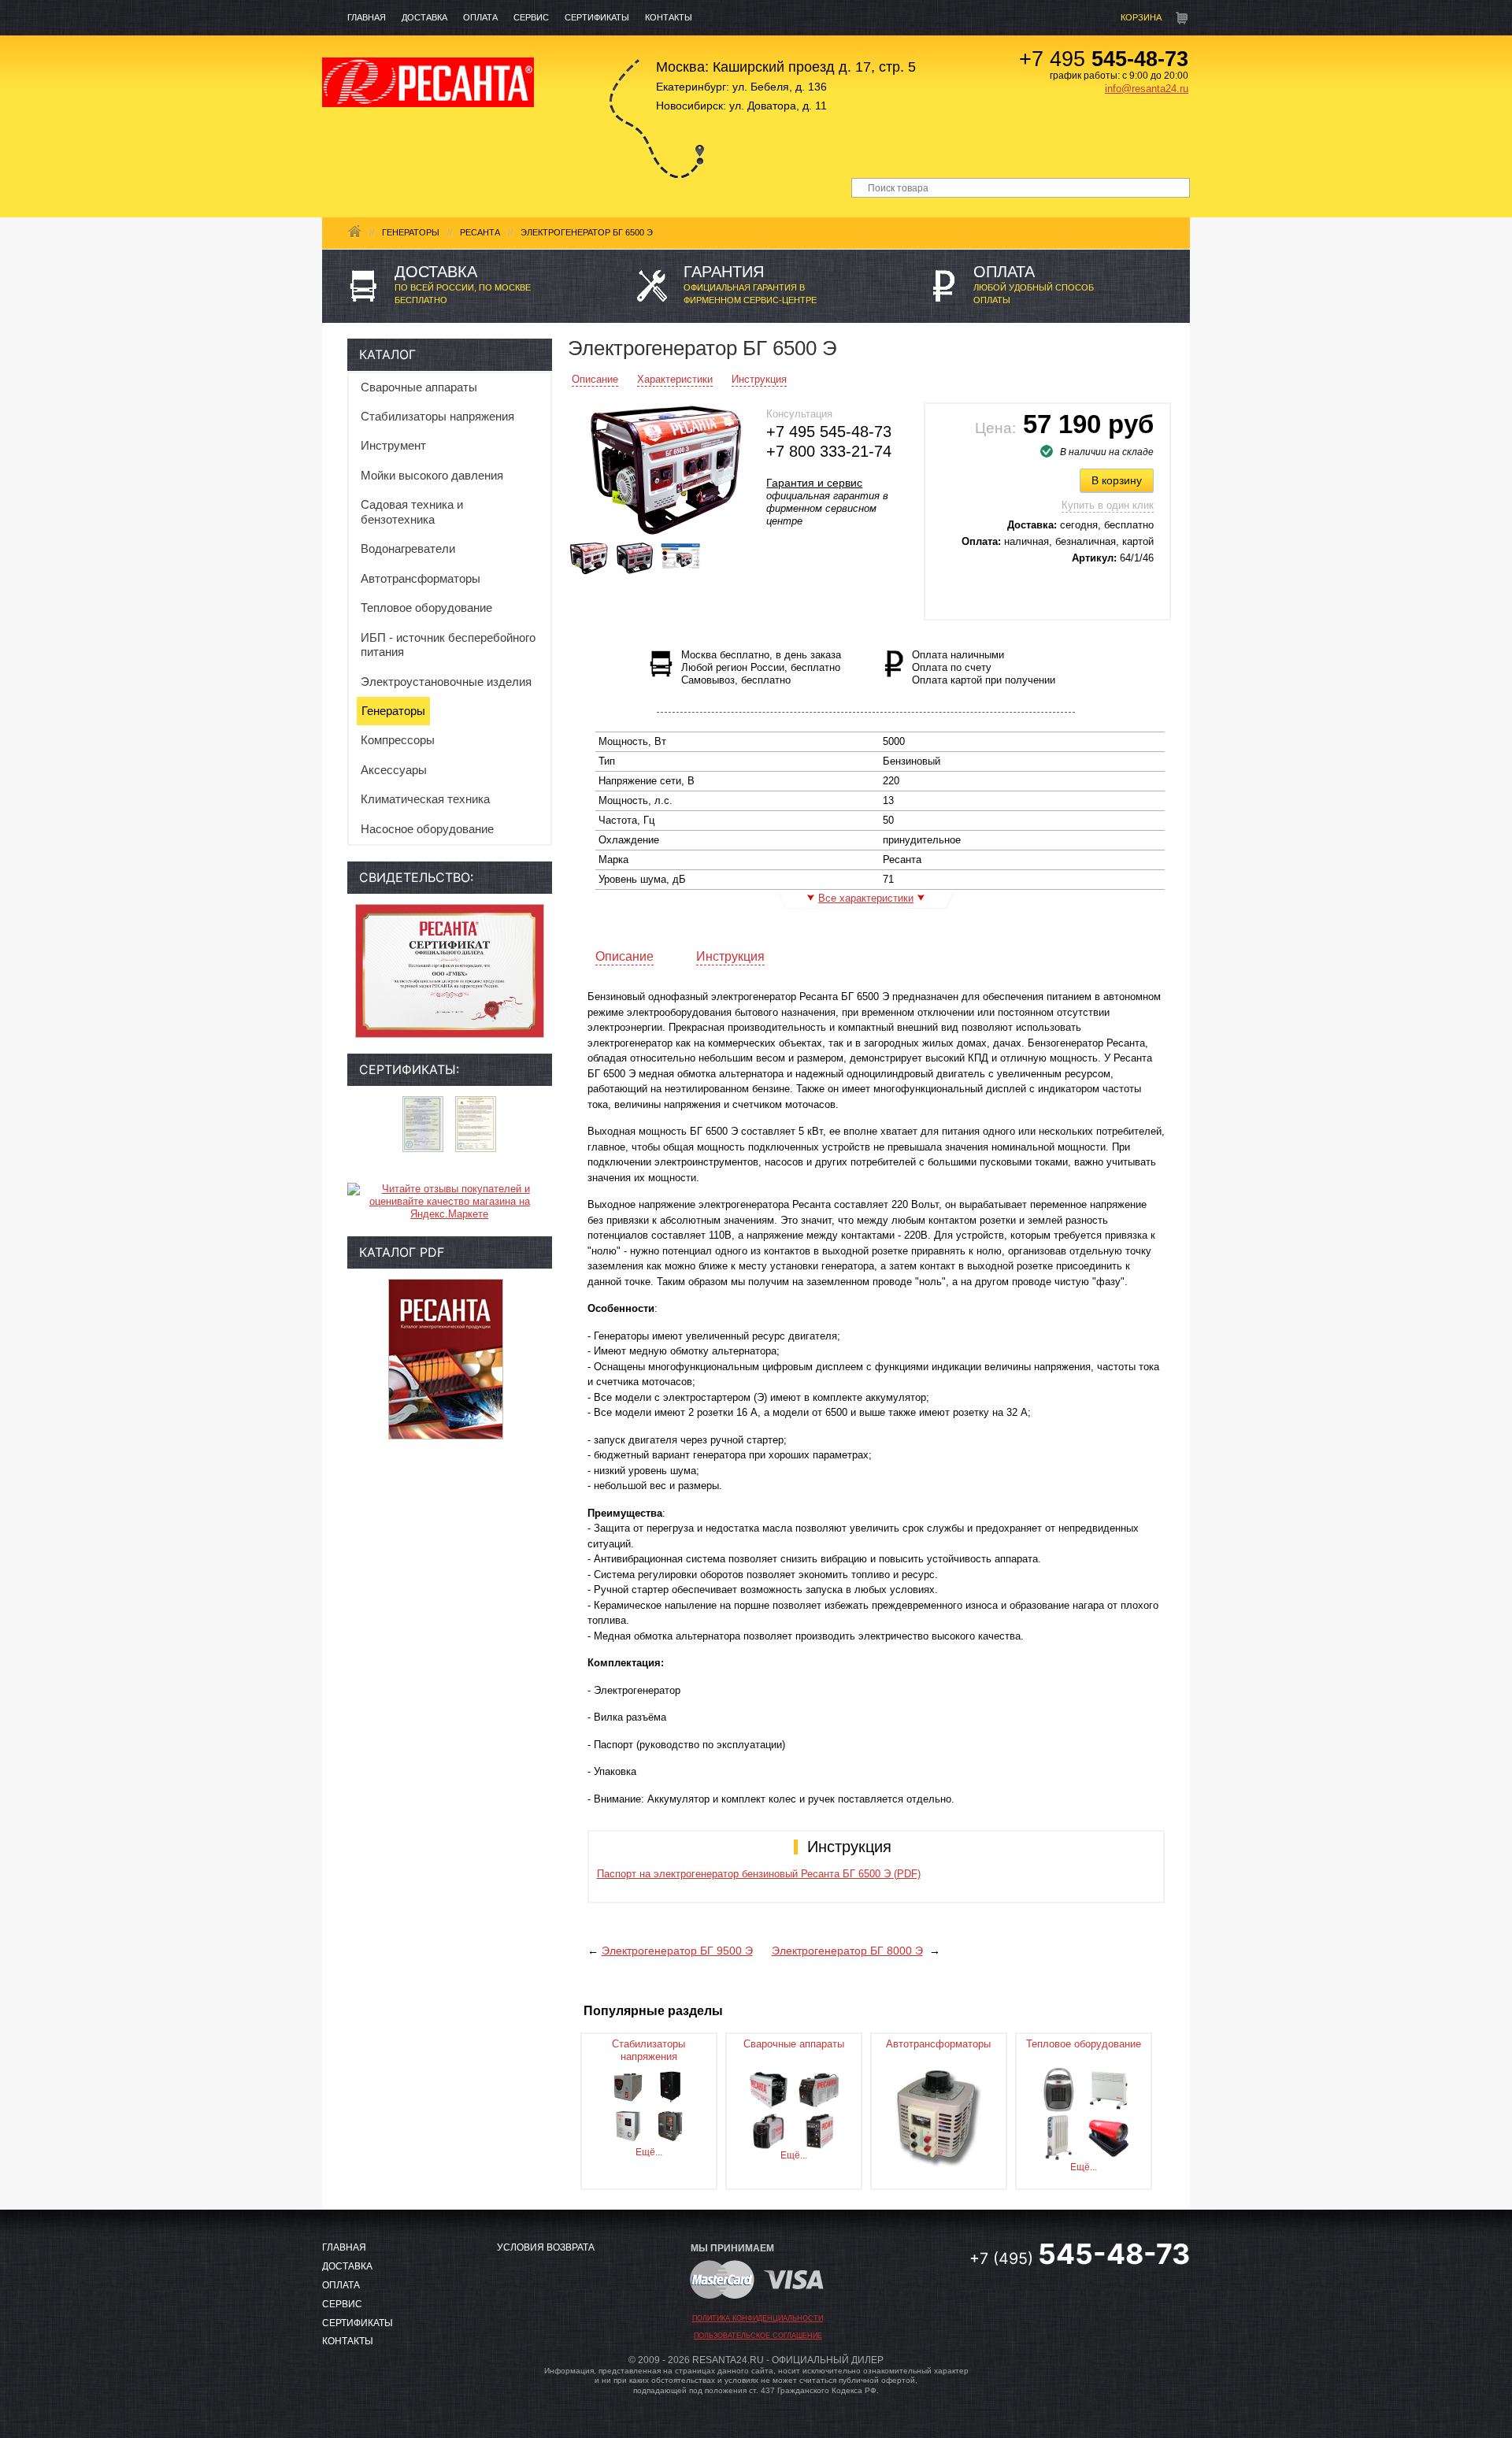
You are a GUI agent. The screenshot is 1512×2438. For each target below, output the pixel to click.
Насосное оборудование (427, 829)
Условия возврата (546, 2247)
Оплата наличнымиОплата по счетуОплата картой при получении (984, 667)
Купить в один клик (1108, 505)
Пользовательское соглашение (758, 2336)
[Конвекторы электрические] (1109, 2089)
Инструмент (393, 445)
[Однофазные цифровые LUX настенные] (628, 2125)
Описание (595, 379)
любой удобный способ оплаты (1034, 283)
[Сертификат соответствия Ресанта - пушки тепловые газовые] (423, 1124)
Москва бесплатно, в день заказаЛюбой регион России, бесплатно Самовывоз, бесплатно (761, 667)
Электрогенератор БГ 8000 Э (847, 1951)
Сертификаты (597, 17)
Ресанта (480, 232)
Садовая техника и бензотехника (412, 511)
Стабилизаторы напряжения (437, 416)
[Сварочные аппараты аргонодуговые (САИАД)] (819, 2130)
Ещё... (649, 2152)
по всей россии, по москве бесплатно (463, 283)
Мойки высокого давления (432, 475)
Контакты (669, 17)
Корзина (1141, 17)
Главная (367, 17)
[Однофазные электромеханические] (670, 2086)
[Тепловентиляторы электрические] (1058, 2089)
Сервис (531, 17)
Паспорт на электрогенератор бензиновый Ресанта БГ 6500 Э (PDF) (759, 1874)
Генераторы (411, 232)
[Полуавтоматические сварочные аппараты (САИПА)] (819, 2089)
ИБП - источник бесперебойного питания (448, 645)
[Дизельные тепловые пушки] (1109, 2136)
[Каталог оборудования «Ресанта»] (446, 1359)
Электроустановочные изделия (446, 682)
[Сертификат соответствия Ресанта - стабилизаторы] (476, 1124)
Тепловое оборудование (426, 608)
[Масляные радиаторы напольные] (1058, 2136)
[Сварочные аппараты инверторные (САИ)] (769, 2089)
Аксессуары (394, 770)
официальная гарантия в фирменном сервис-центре (750, 283)
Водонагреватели (408, 548)
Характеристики (675, 379)
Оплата (480, 17)
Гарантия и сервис (814, 483)
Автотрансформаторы (421, 578)
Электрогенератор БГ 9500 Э (677, 1951)
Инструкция (759, 379)
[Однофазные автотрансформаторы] (939, 2118)
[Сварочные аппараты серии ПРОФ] (769, 2130)
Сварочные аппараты (419, 387)
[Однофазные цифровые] (628, 2086)
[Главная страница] (428, 82)
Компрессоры (398, 740)
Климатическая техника (425, 799)
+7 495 (1104, 59)
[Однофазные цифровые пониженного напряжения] (670, 2125)
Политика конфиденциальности (758, 2318)
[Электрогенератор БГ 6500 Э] (667, 469)
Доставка (424, 17)
